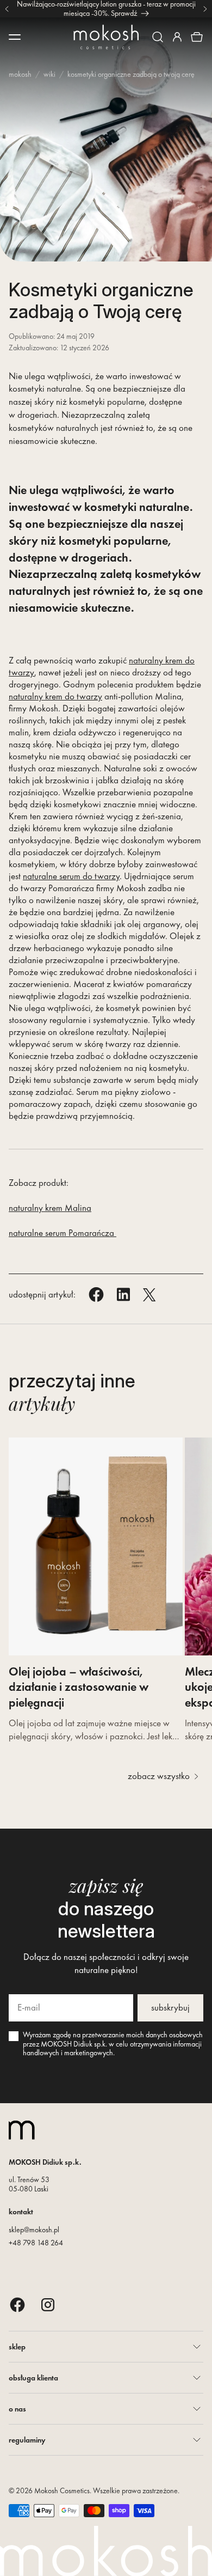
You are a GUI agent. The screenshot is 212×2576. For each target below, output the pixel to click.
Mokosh (20, 74)
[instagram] (48, 2304)
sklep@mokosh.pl (34, 2230)
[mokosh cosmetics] (106, 37)
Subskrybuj (170, 2007)
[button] (158, 37)
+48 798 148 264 (36, 2243)
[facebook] (17, 2304)
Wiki (49, 74)
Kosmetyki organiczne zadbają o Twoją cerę (131, 74)
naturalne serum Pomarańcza (63, 1233)
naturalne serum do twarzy (71, 876)
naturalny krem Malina (50, 1208)
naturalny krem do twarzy (55, 696)
